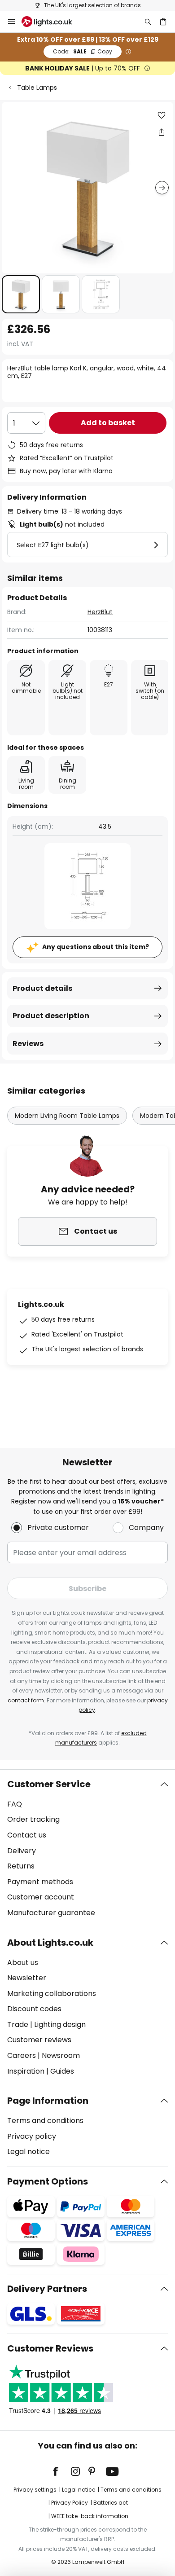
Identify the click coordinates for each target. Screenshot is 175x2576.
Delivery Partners (47, 2289)
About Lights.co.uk (50, 1943)
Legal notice (28, 2152)
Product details (42, 988)
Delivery (22, 1851)
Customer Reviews (50, 2348)
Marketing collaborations (52, 1994)
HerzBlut (100, 612)
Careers (22, 2055)
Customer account (41, 1897)
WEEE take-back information (90, 2516)
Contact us (27, 1835)
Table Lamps (37, 88)
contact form (26, 1700)
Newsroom (61, 2055)
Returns (21, 1866)
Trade (18, 2024)
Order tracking (33, 1819)
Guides (62, 2071)
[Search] (148, 22)
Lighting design (60, 2024)
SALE (83, 51)
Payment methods (40, 1882)
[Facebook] (61, 2471)
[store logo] (52, 22)
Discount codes (34, 2009)
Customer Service (49, 1784)
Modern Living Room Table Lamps (67, 1116)
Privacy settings (35, 2490)
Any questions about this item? (96, 947)
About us (23, 1963)
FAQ (15, 1804)
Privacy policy (32, 2136)
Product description (51, 1016)
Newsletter (27, 1978)
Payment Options (48, 2181)
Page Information (48, 2101)
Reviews (28, 1044)
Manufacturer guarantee (51, 1913)
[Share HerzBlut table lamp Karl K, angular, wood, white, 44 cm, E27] (162, 132)
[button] (21, 294)
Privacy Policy (70, 2503)
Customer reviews (39, 2040)
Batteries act (111, 2503)
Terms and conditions (45, 2121)
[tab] (87, 1849)
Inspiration (26, 2071)
